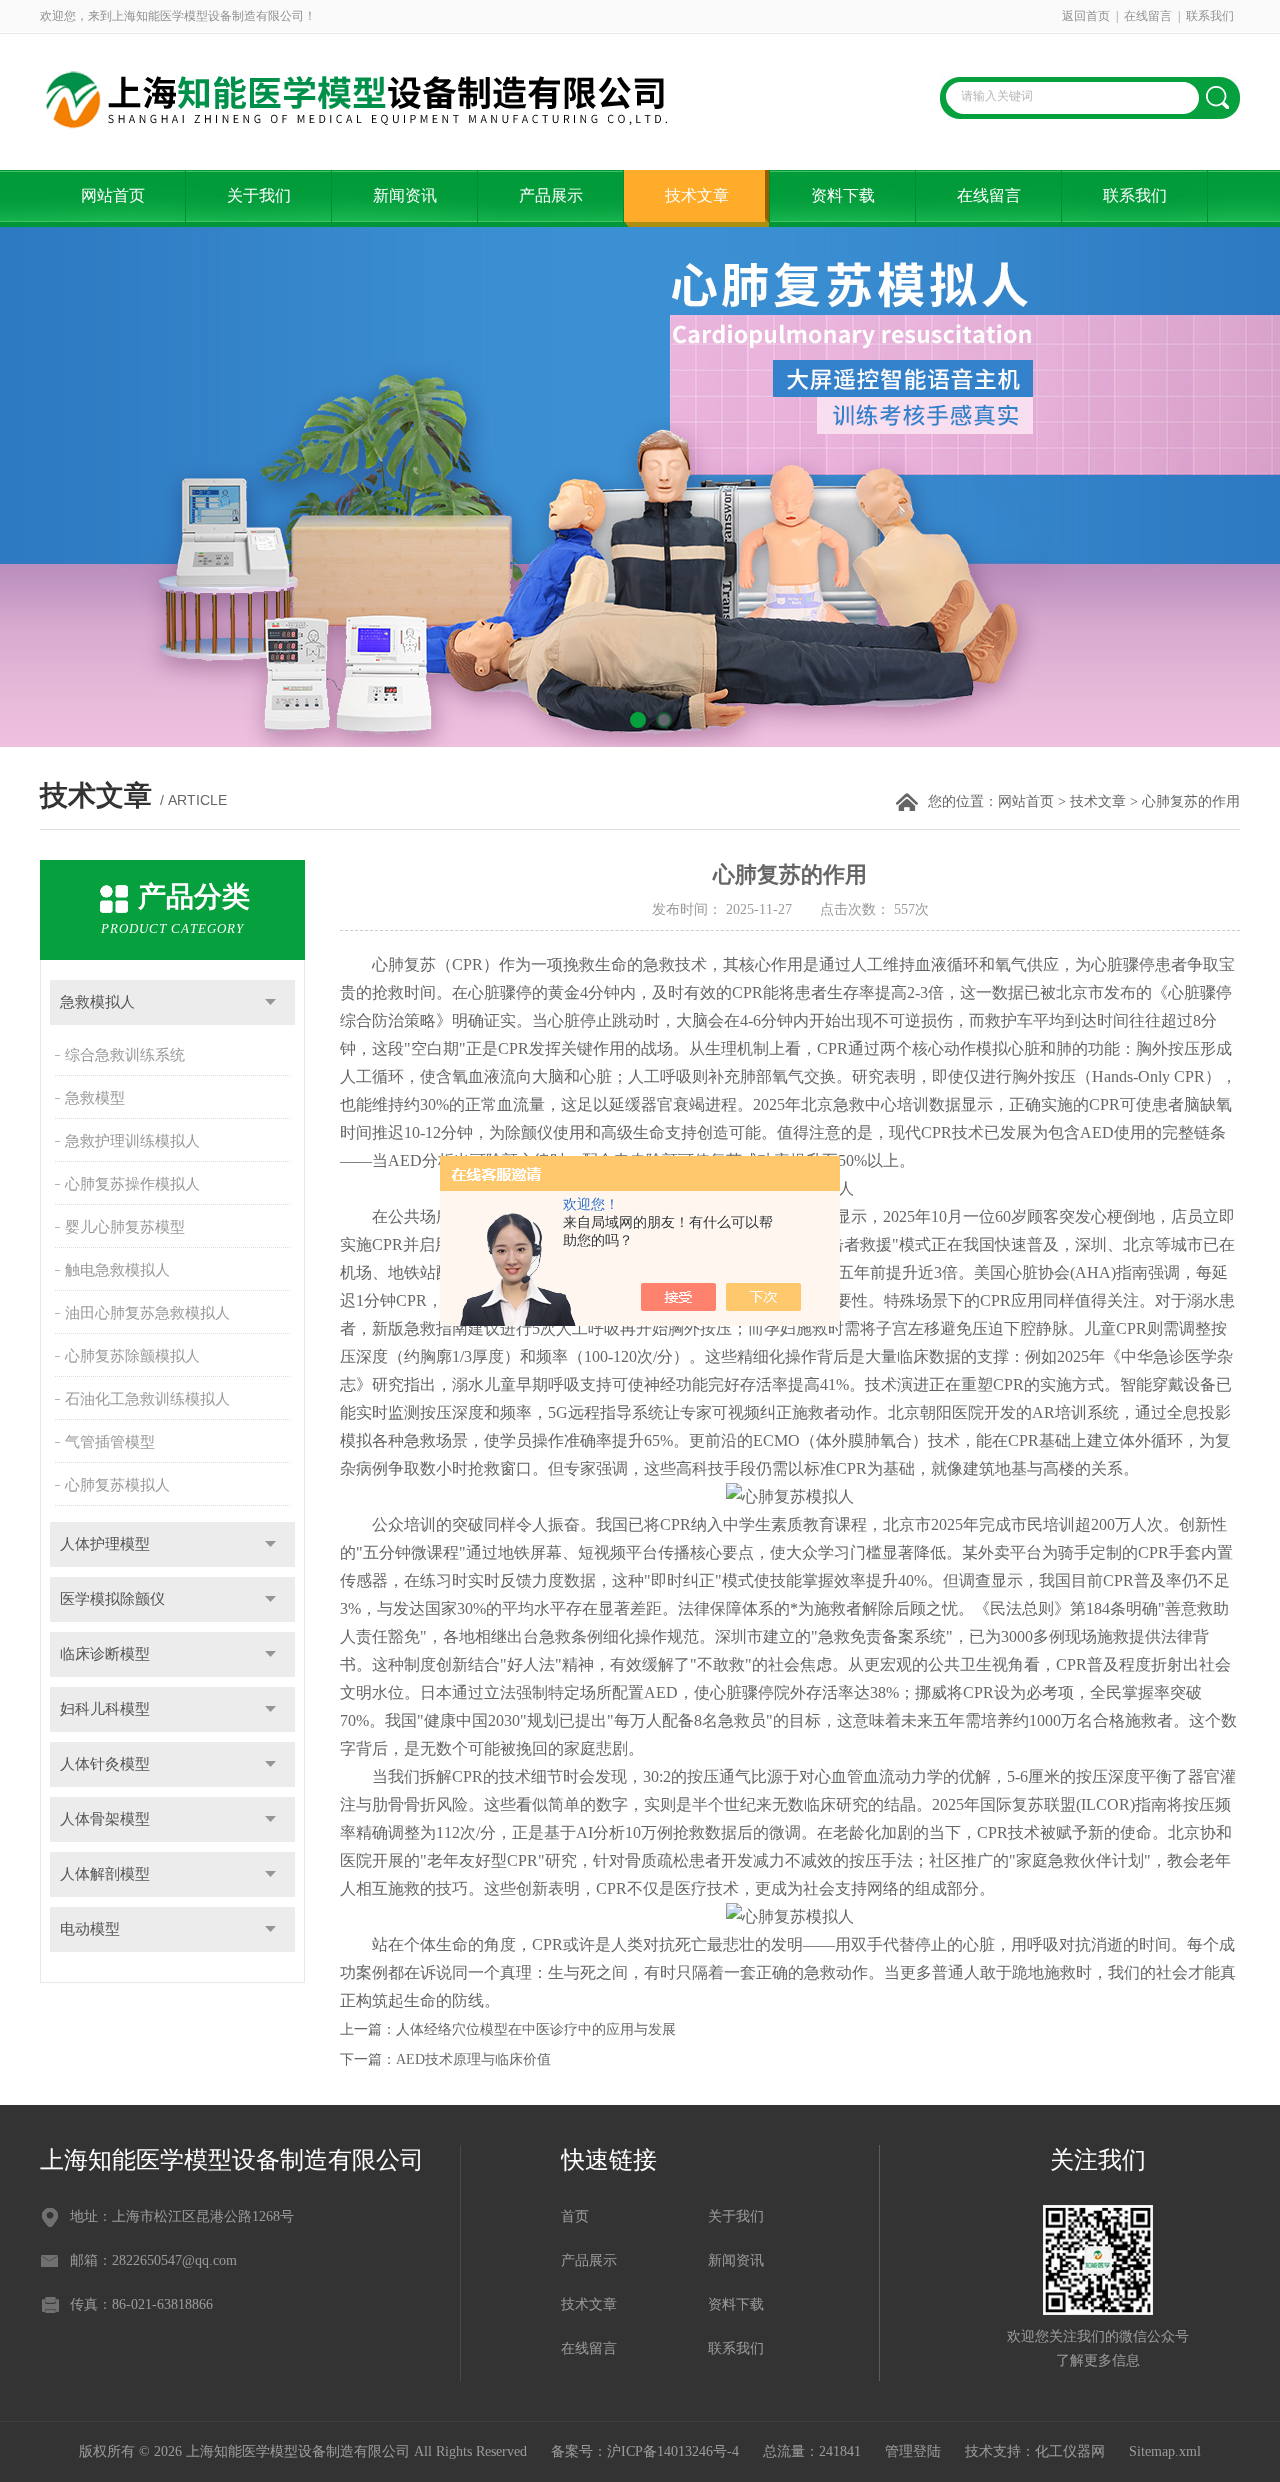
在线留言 (1148, 16)
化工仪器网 (1070, 2451)
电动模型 (90, 1929)
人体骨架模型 (105, 1819)
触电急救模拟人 (117, 1270)
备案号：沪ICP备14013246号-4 (645, 2451)
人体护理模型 (105, 1544)
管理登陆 (913, 2451)
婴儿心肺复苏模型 (125, 1227)
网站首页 (113, 195)
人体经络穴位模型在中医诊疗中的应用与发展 (536, 2029)
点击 (270, 1002)
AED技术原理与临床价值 (473, 2059)
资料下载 (843, 195)
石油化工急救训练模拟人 (147, 1399)
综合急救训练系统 (125, 1055)
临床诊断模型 (105, 1654)
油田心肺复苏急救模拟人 (147, 1313)
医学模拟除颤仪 (112, 1599)
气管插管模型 (110, 1442)
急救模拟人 (97, 1002)
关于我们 (259, 195)
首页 (575, 2216)
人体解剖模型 (105, 1874)
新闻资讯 (405, 195)
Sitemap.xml (1165, 2451)
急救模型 (95, 1098)
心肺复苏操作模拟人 (132, 1184)
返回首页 (1086, 16)
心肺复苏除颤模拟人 (132, 1356)
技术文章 (697, 195)
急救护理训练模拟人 (132, 1141)
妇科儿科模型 (105, 1709)
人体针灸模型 (105, 1764)
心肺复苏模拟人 (117, 1485)
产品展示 (551, 195)
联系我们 (1210, 16)
